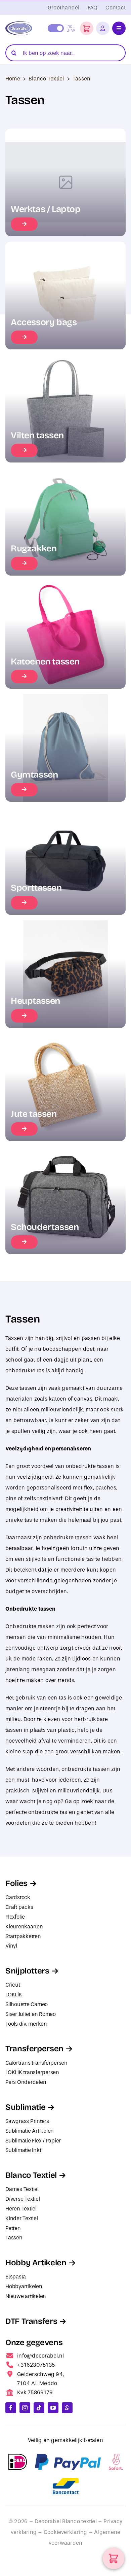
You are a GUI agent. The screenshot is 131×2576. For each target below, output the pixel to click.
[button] (87, 28)
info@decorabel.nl (40, 2356)
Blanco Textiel (46, 79)
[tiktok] (39, 2408)
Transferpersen (34, 2049)
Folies (16, 1883)
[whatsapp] (67, 2408)
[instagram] (25, 2408)
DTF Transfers (31, 2321)
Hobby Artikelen (36, 2263)
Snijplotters (27, 1971)
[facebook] (11, 2408)
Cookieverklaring (65, 2532)
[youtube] (53, 2408)
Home (13, 79)
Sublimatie (25, 2107)
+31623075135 (36, 2365)
